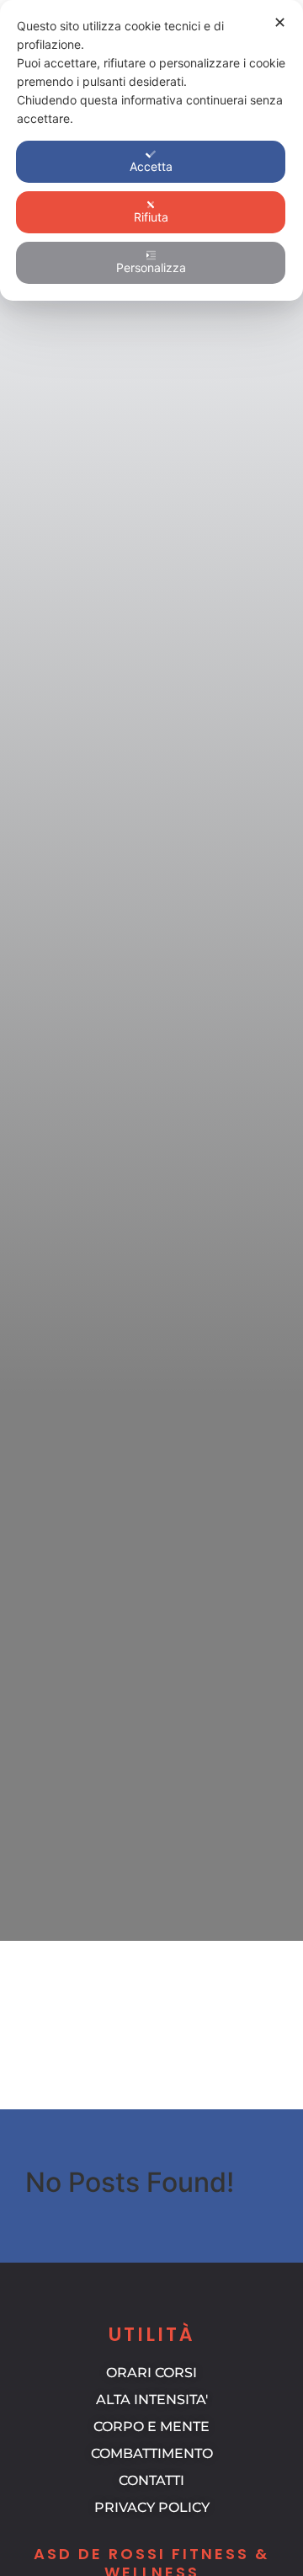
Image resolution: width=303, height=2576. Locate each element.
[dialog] (151, 150)
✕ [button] (280, 22)
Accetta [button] (151, 166)
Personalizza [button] (151, 267)
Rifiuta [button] (151, 217)
